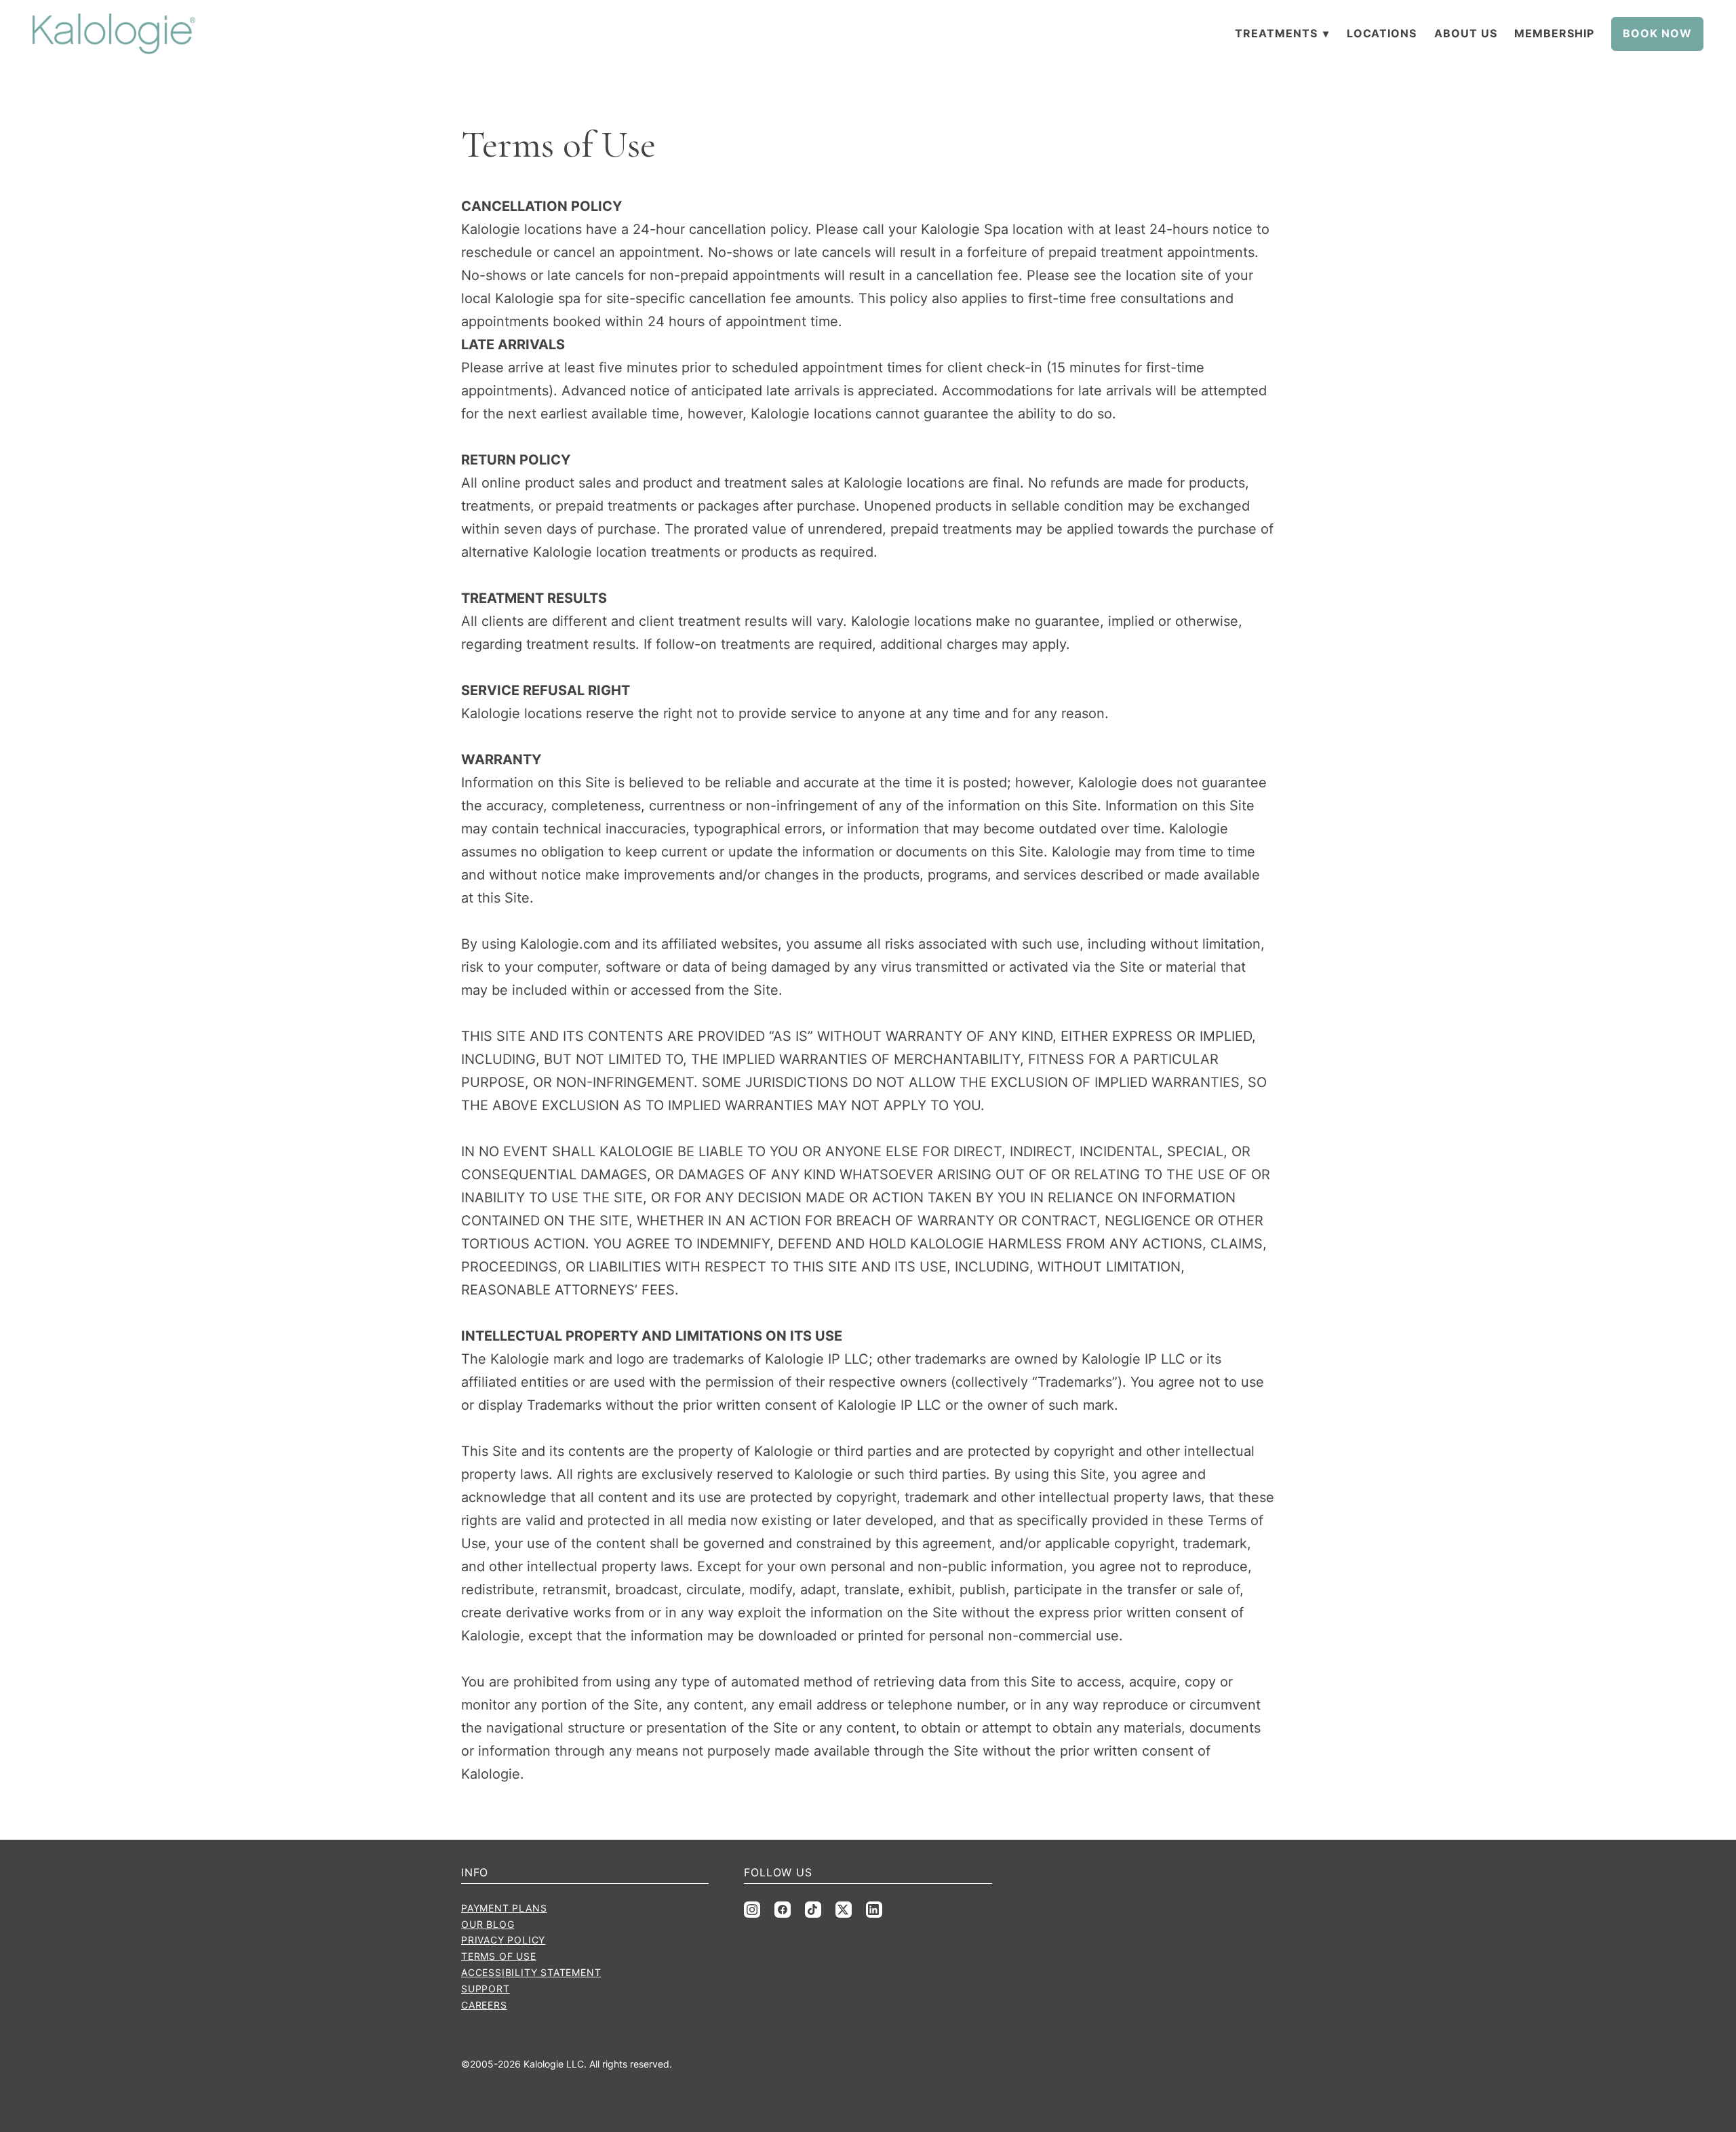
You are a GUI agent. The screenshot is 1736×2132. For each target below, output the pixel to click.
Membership (1554, 33)
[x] (844, 1910)
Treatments (1282, 33)
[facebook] (783, 1910)
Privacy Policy (503, 1940)
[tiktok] (813, 1910)
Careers (484, 2005)
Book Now (1657, 33)
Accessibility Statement (531, 1972)
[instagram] (752, 1910)
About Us (1466, 33)
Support (486, 1989)
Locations (1382, 33)
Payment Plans (504, 1908)
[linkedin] (874, 1910)
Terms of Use (499, 1956)
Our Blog (488, 1924)
